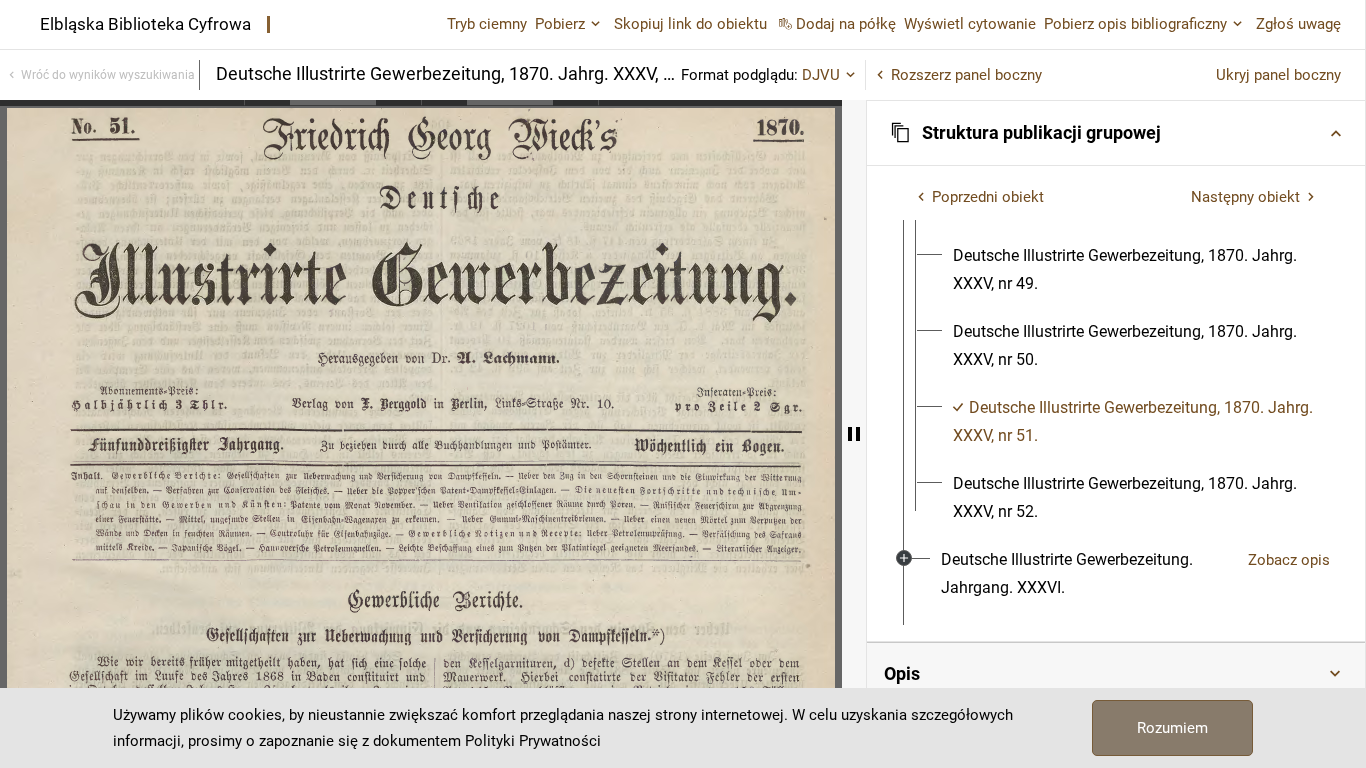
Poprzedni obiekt (988, 197)
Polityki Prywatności (533, 741)
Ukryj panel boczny (1278, 75)
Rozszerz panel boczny (966, 75)
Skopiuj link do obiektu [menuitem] (690, 24)
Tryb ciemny (487, 24)
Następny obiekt (1245, 197)
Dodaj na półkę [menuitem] (846, 24)
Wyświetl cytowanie (970, 24)
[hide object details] (854, 434)
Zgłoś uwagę (1298, 24)
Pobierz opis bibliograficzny (1135, 24)
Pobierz (560, 24)
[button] (1116, 133)
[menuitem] (1134, 270)
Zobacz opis (1289, 560)
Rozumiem (1172, 728)
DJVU (821, 75)
